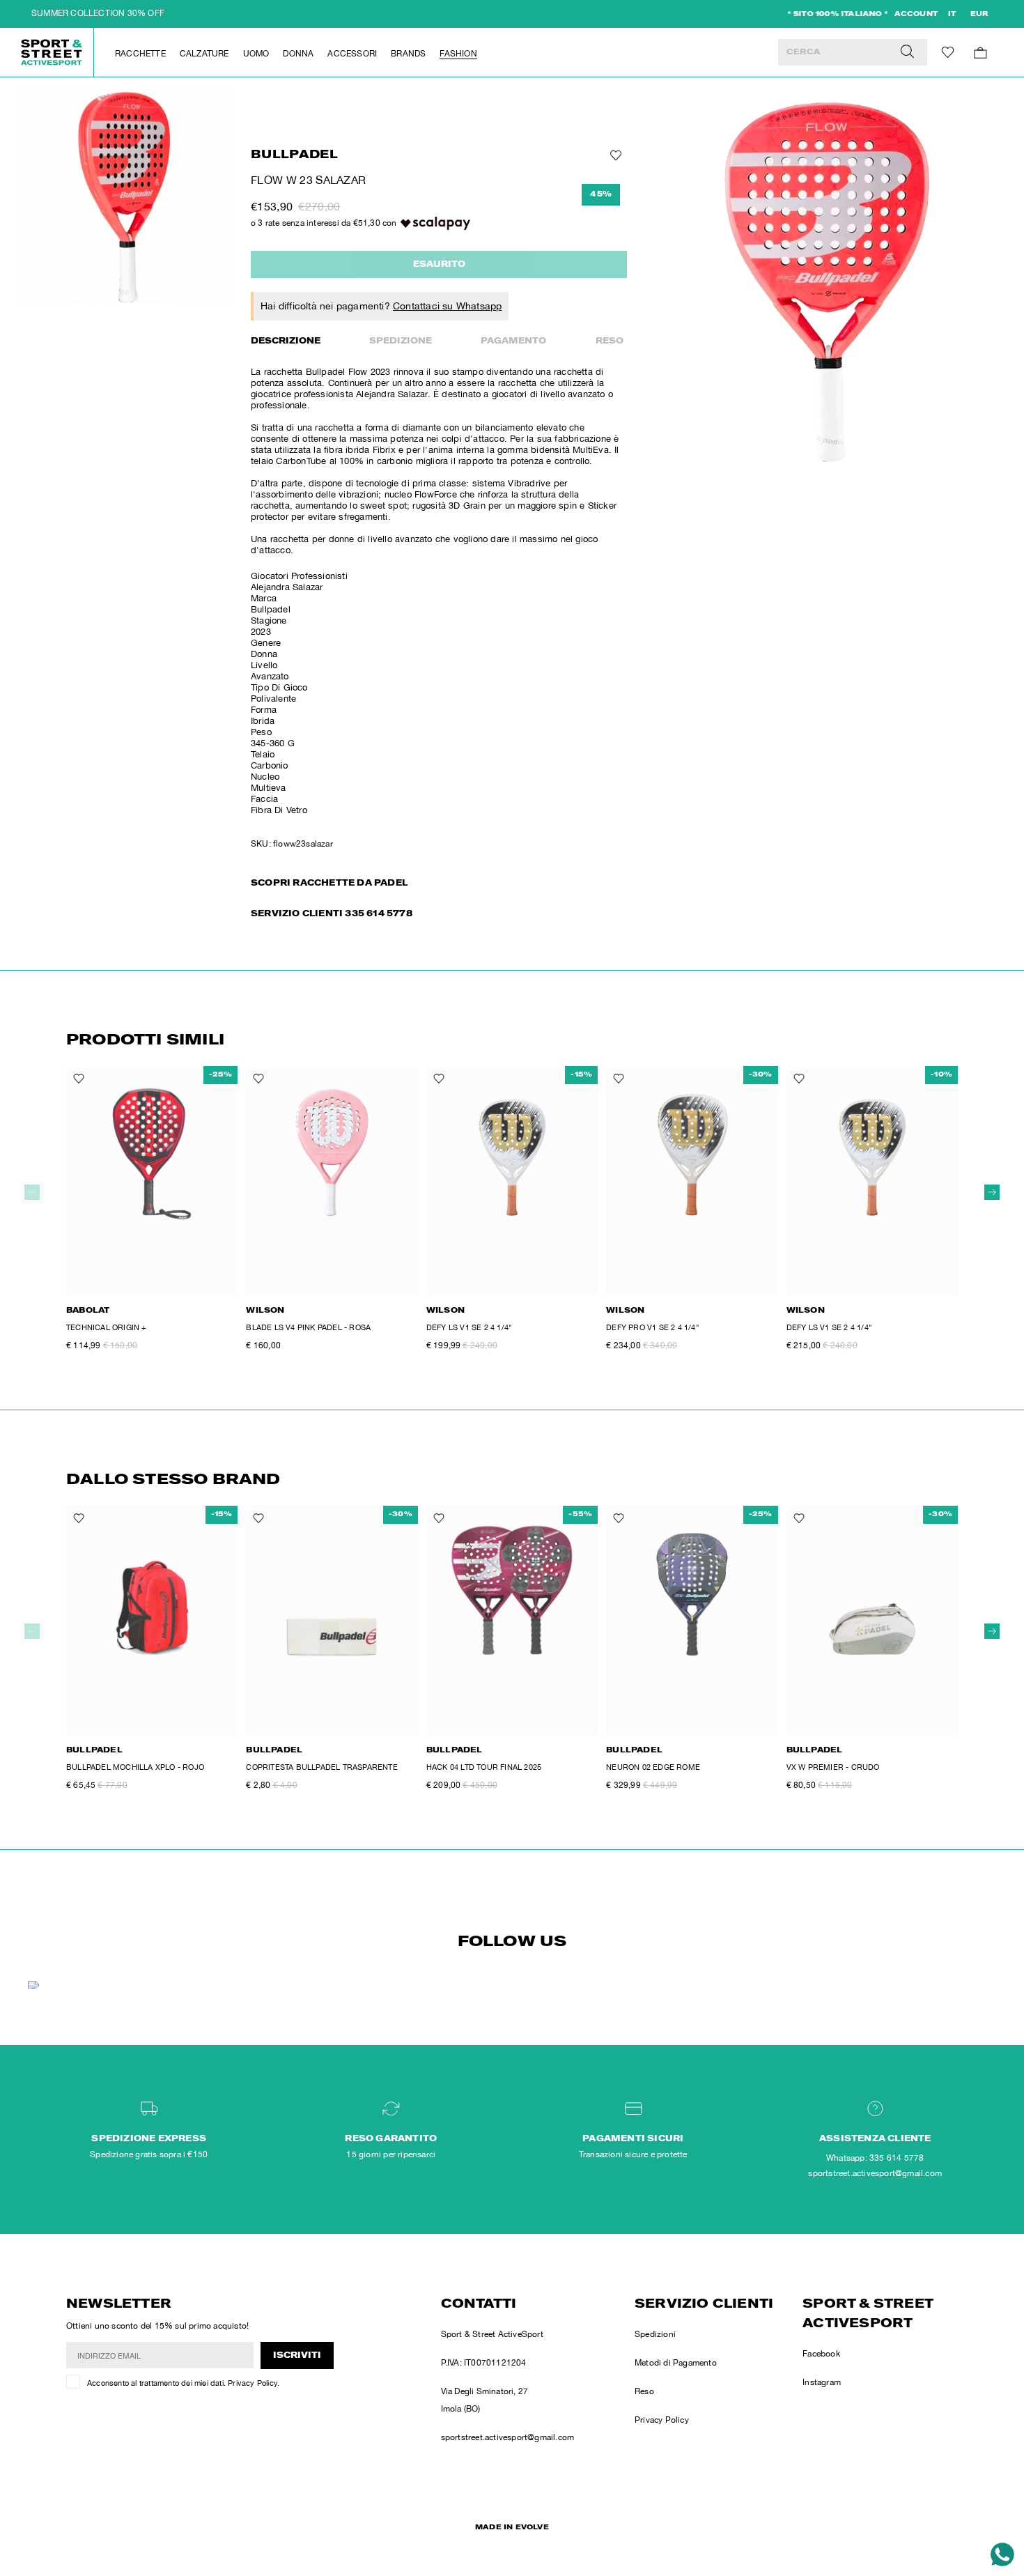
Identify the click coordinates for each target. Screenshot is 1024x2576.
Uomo (256, 54)
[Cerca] (907, 52)
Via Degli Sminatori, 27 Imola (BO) (485, 2400)
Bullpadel (294, 156)
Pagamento (513, 341)
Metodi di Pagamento (676, 2363)
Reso (610, 341)
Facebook (821, 2354)
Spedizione (401, 341)
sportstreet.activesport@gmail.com (508, 2437)
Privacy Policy (253, 2383)
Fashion (458, 54)
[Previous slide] (32, 1192)
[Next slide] (992, 1192)
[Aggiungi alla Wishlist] (614, 155)
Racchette (140, 54)
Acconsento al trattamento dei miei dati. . (183, 2383)
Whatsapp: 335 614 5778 (875, 2158)
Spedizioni (655, 2334)
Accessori (352, 54)
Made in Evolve (512, 2528)
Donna (298, 54)
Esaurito (439, 265)
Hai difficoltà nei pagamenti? (381, 306)
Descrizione (286, 341)
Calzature (204, 54)
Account (916, 15)
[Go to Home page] (52, 52)
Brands (408, 54)
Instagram (822, 2382)
